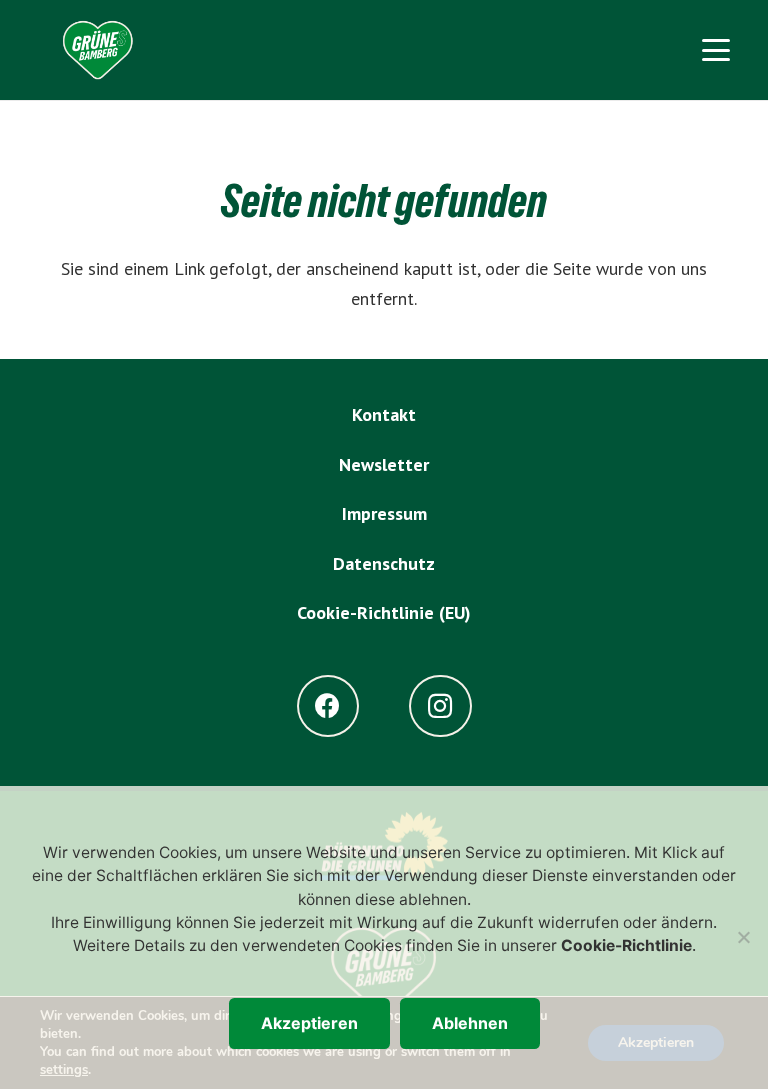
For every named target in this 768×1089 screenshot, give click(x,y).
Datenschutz (384, 563)
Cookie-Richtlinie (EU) (384, 612)
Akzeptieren (309, 1023)
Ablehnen (470, 1023)
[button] (715, 50)
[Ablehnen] (743, 937)
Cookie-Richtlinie (626, 945)
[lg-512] (98, 50)
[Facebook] (328, 706)
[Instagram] (440, 706)
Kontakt (384, 414)
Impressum (384, 513)
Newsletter (384, 464)
